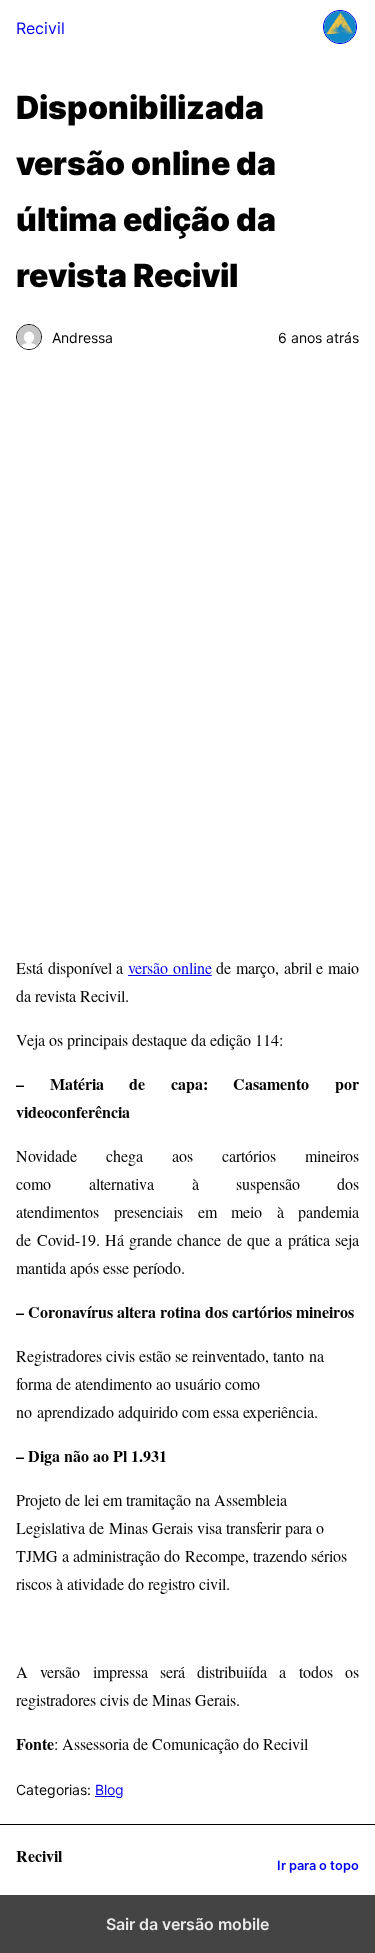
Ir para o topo (318, 1865)
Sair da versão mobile (187, 1924)
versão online (170, 967)
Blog (109, 1789)
